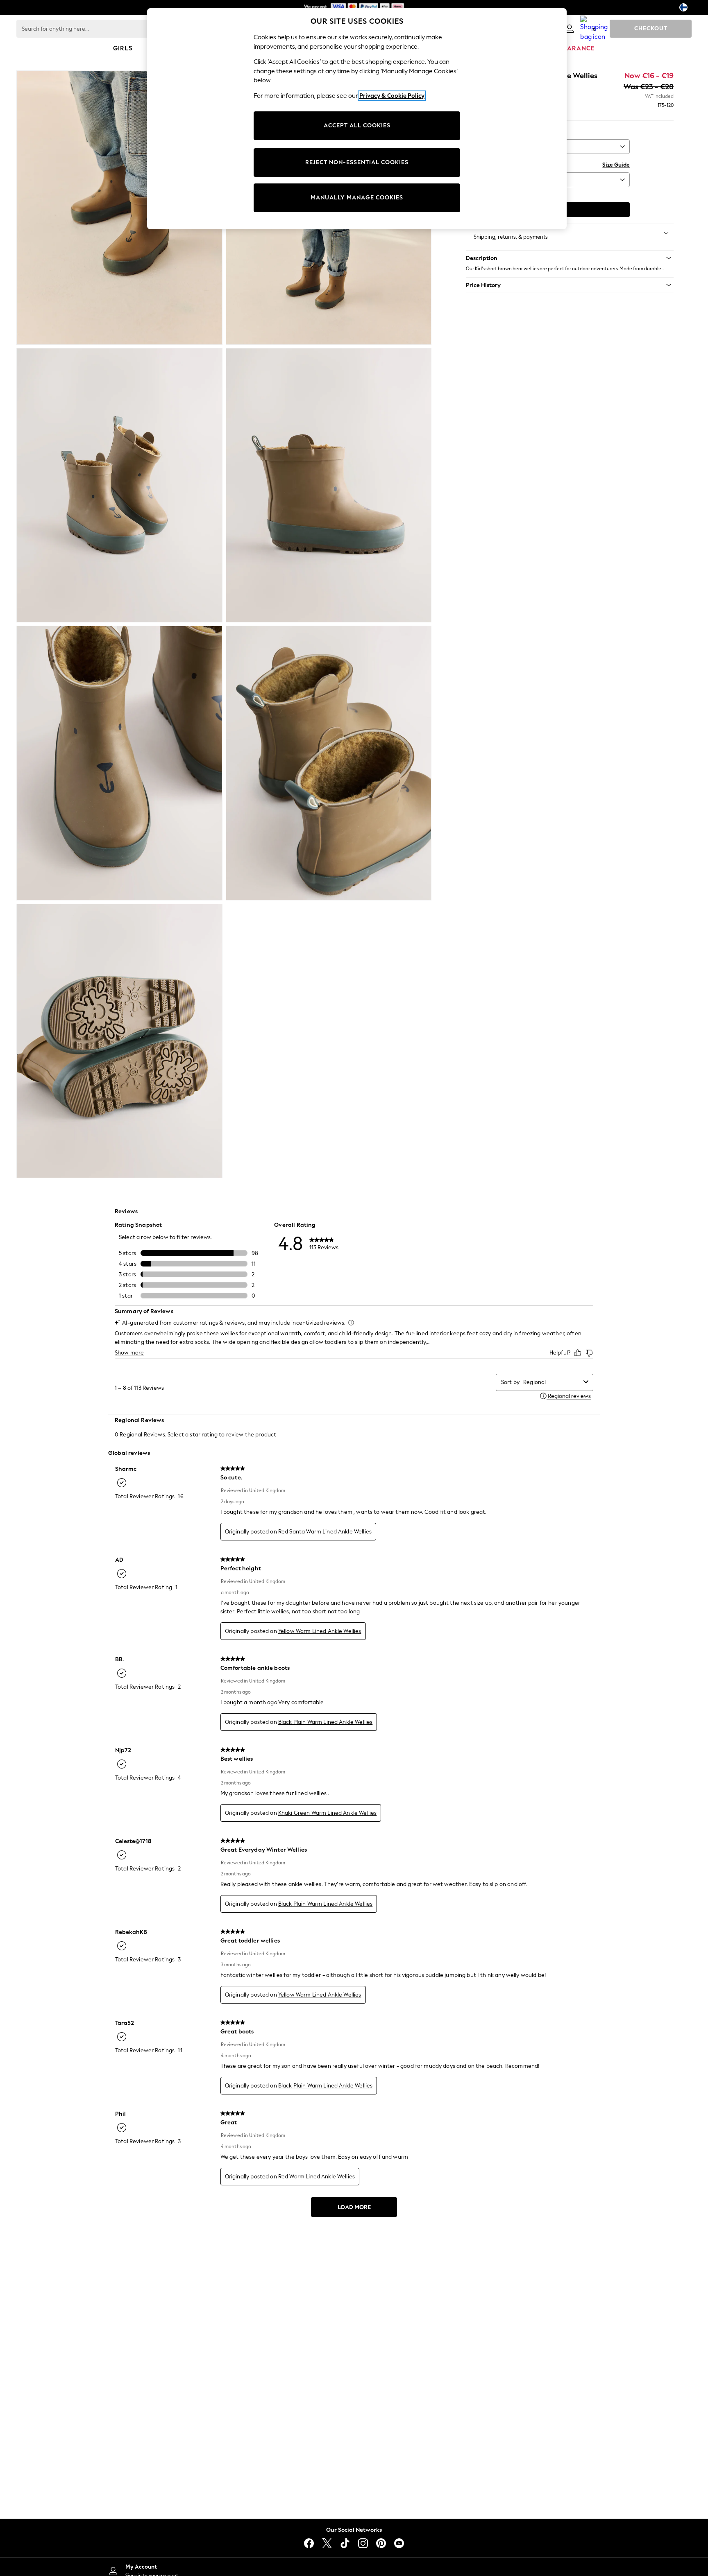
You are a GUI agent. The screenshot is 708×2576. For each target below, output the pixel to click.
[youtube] (399, 2543)
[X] (327, 2543)
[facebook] (309, 2543)
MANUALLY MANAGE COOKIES (357, 198)
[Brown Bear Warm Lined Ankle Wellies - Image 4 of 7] (329, 485)
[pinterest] (381, 2543)
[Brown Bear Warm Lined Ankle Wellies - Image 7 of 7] (119, 1041)
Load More (354, 2207)
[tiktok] (345, 2543)
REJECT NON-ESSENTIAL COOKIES (357, 162)
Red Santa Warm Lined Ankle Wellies (325, 1532)
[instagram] (363, 2543)
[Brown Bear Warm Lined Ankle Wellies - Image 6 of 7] (329, 763)
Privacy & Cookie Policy (392, 96)
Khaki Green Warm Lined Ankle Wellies (327, 1813)
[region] (357, 119)
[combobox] (552, 1382)
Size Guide (616, 165)
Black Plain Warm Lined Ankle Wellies (325, 1722)
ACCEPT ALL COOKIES (357, 126)
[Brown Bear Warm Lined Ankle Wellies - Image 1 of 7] (119, 208)
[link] (570, 29)
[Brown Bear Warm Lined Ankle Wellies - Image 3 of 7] (119, 485)
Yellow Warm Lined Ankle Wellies (320, 1631)
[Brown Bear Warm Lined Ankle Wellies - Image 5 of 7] (119, 763)
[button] (570, 258)
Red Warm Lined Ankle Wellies (317, 2177)
